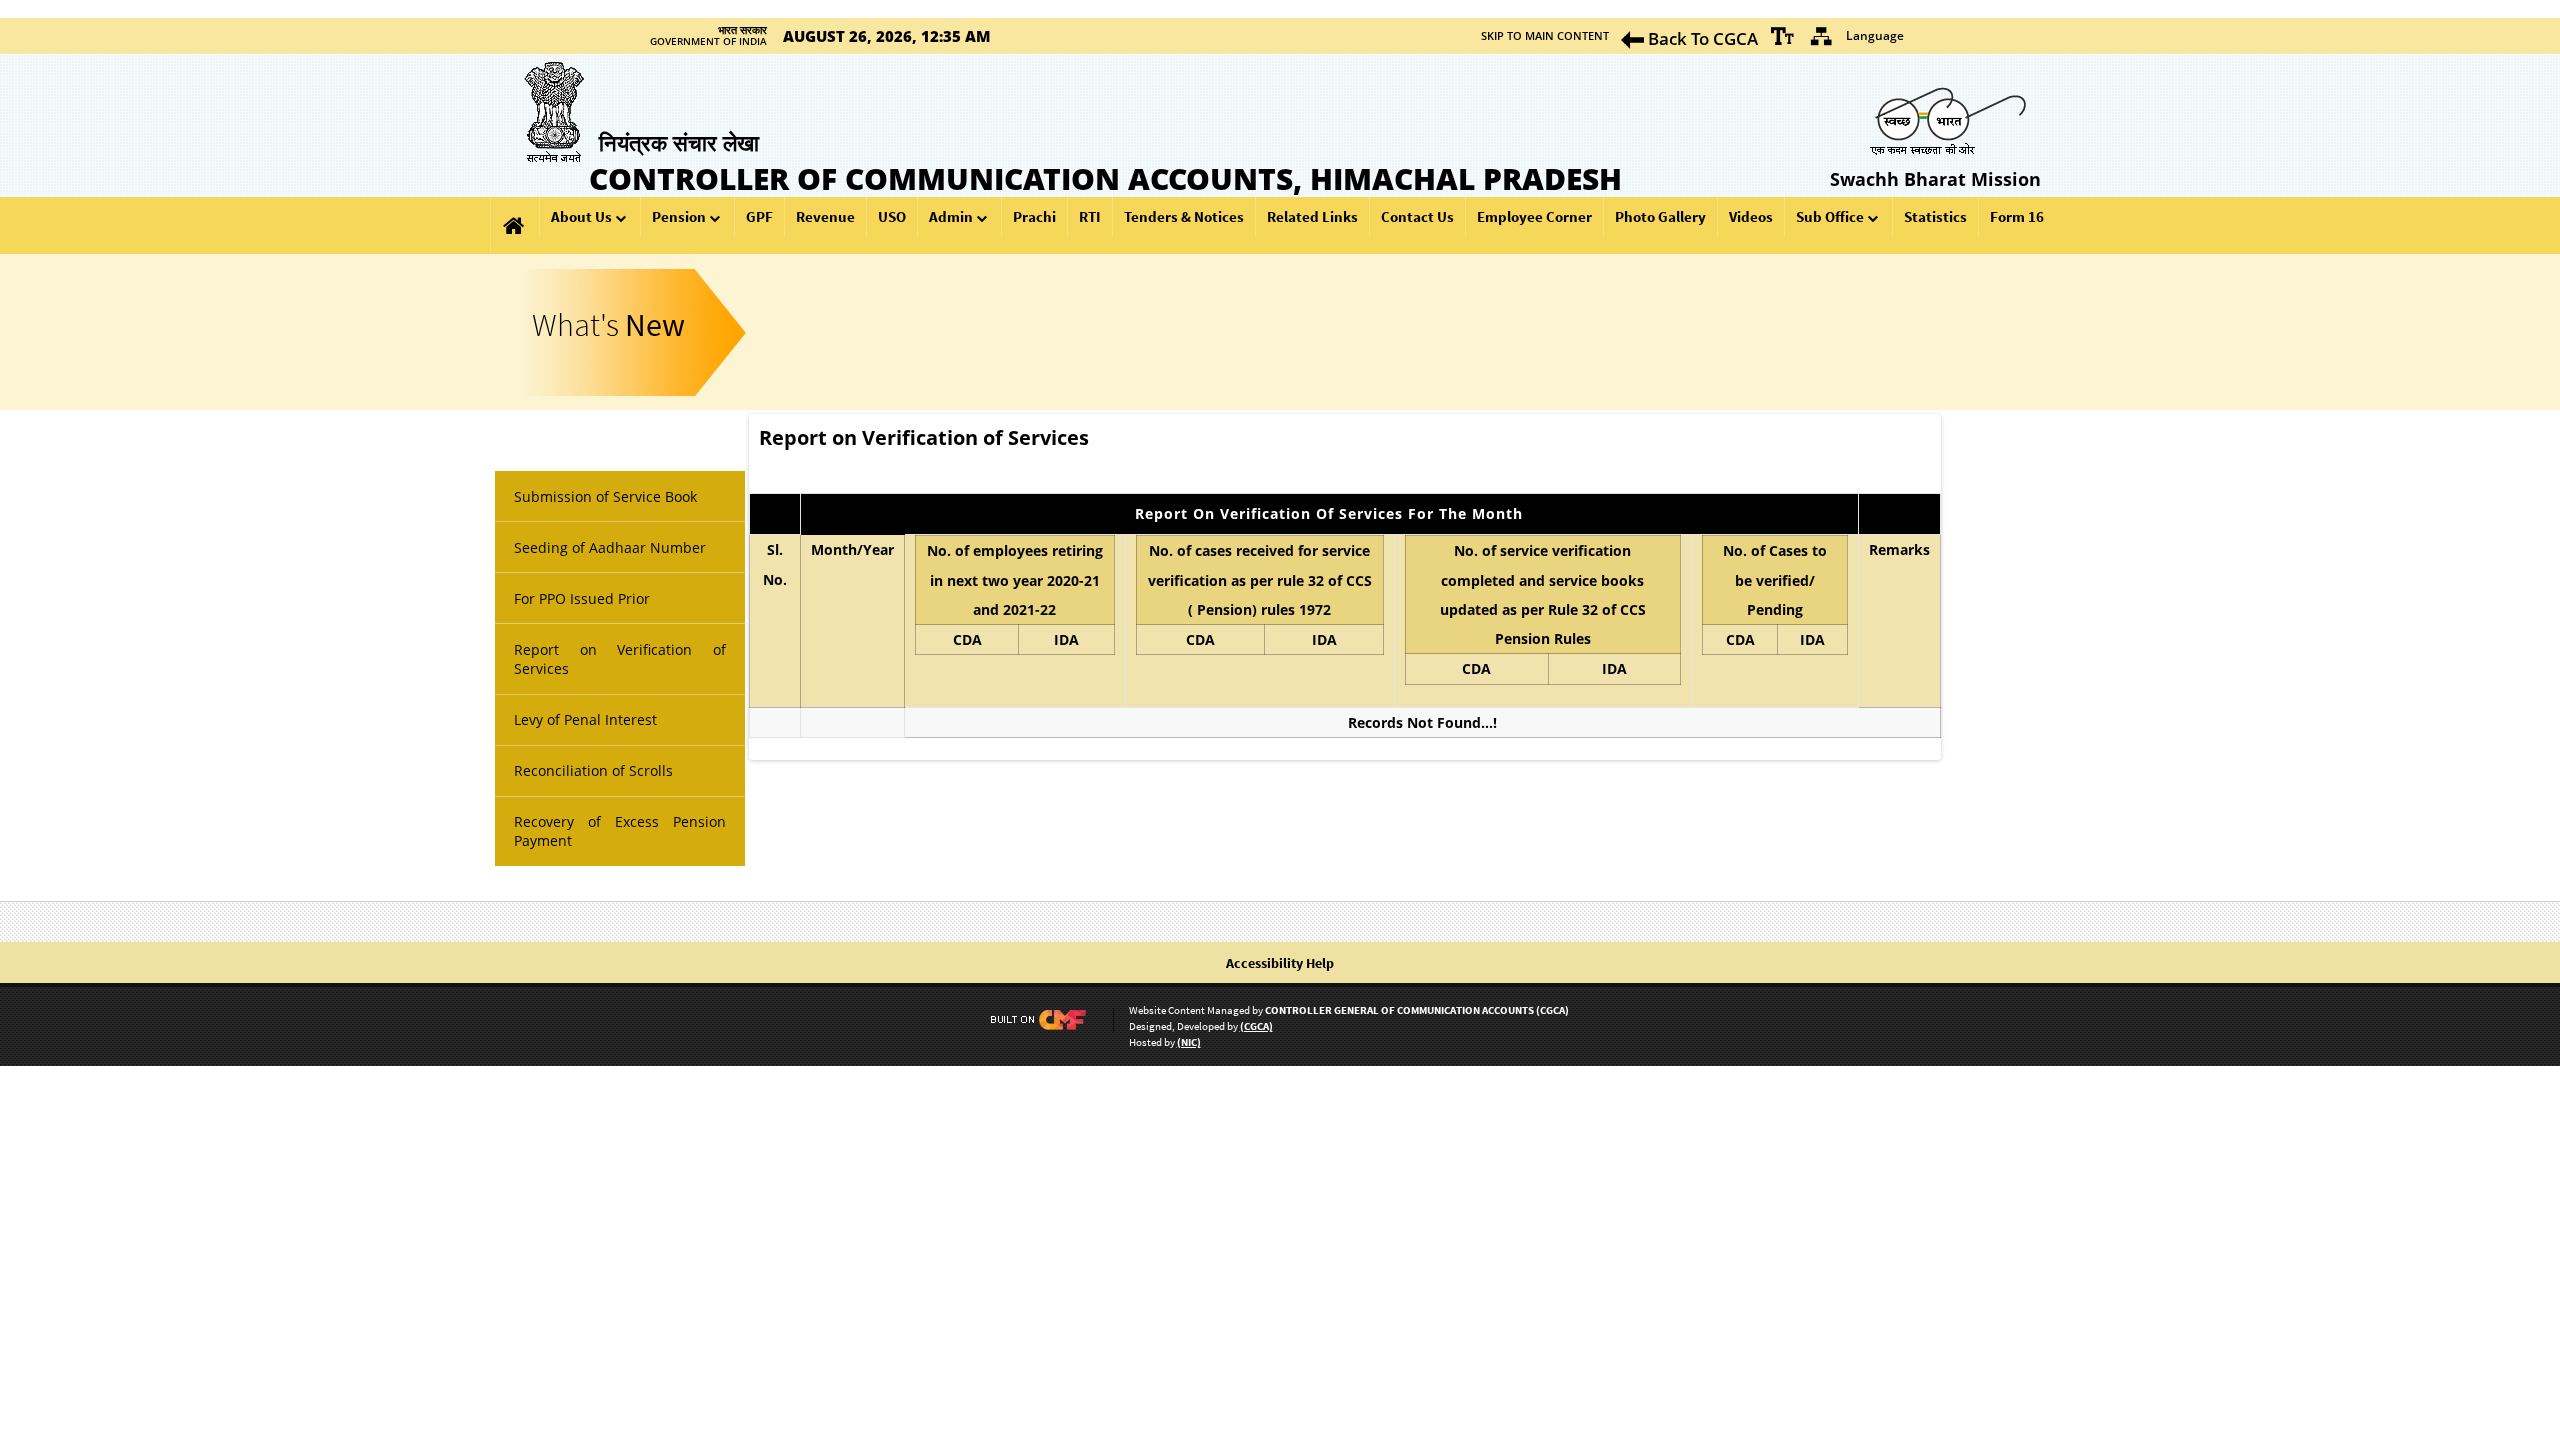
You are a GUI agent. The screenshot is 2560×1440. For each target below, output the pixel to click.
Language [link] (1875, 35)
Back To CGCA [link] (1701, 38)
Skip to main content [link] (1545, 35)
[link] (1783, 36)
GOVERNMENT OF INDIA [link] (708, 42)
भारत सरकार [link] (742, 30)
